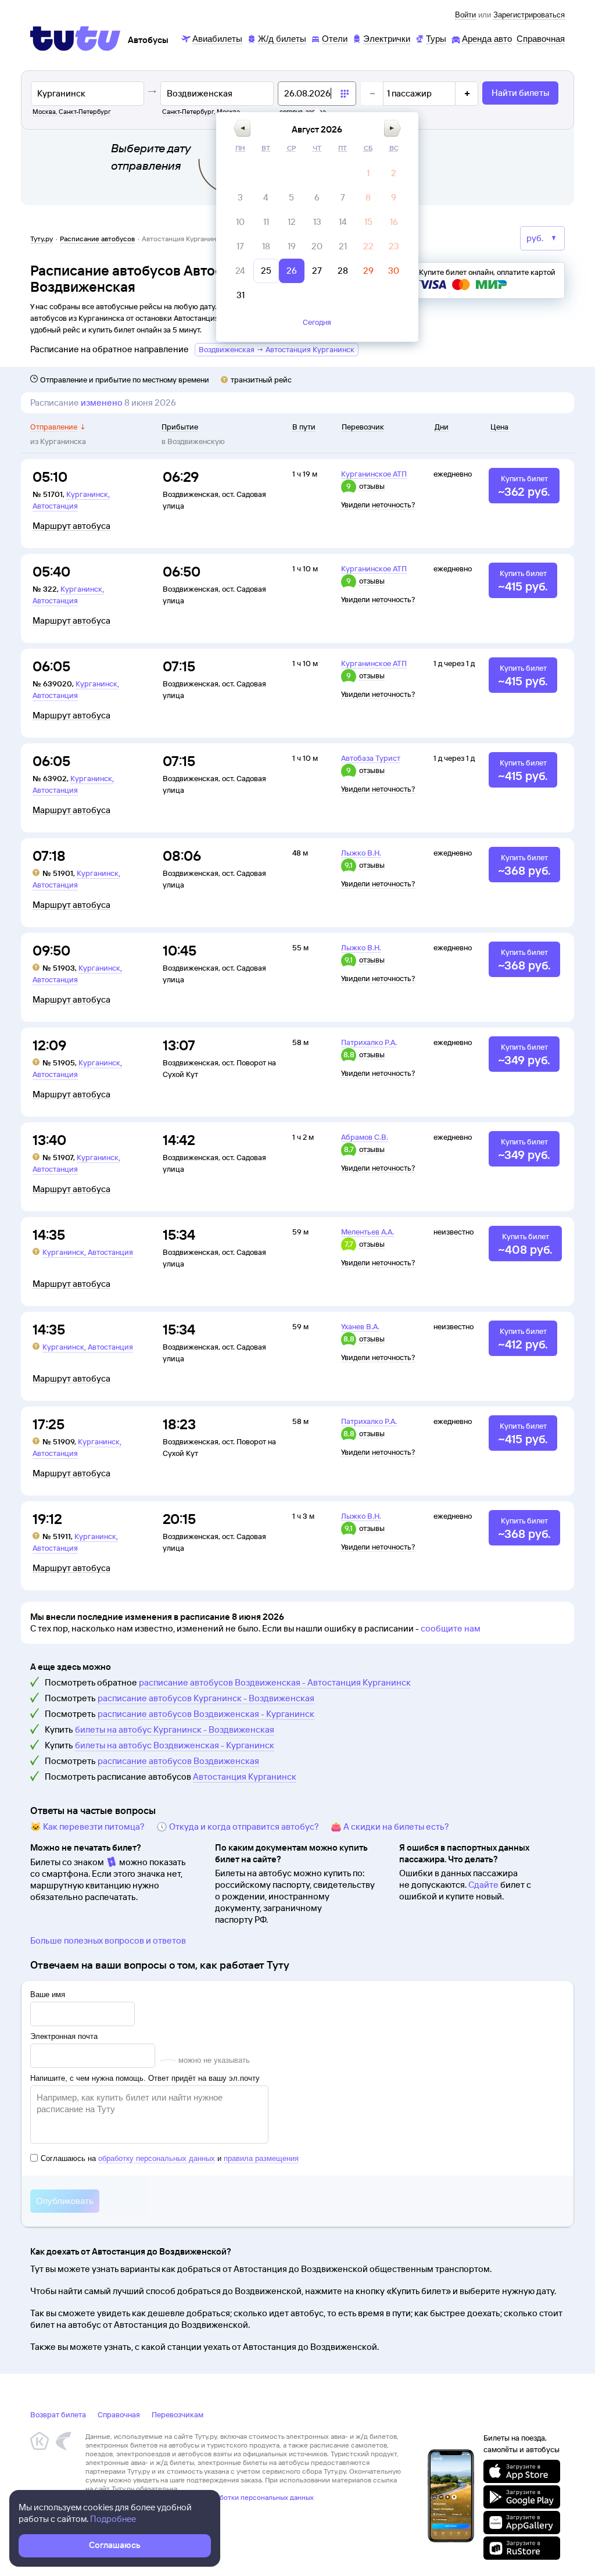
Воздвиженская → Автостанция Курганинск (277, 349)
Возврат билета (58, 2414)
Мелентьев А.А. (368, 1232)
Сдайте (483, 1885)
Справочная (119, 2414)
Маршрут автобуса (71, 526)
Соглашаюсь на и (170, 2158)
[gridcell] (368, 173)
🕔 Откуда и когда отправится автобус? (238, 1827)
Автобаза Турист (371, 758)
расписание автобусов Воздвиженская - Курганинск (206, 1714)
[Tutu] (76, 38)
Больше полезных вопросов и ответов (108, 1940)
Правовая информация (122, 2506)
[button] (242, 128)
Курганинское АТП (374, 474)
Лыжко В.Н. (361, 853)
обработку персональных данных (157, 2158)
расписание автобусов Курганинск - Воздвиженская (206, 1698)
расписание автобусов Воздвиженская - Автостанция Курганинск (275, 1682)
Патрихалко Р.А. (369, 1042)
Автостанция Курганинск (245, 1777)
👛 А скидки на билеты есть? (390, 1827)
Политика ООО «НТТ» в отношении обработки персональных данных (200, 2497)
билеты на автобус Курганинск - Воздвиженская (175, 1729)
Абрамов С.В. (365, 1137)
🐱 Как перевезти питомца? (87, 1827)
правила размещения (261, 2158)
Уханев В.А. (360, 1326)
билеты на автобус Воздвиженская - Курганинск (175, 1745)
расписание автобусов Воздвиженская (178, 1761)
